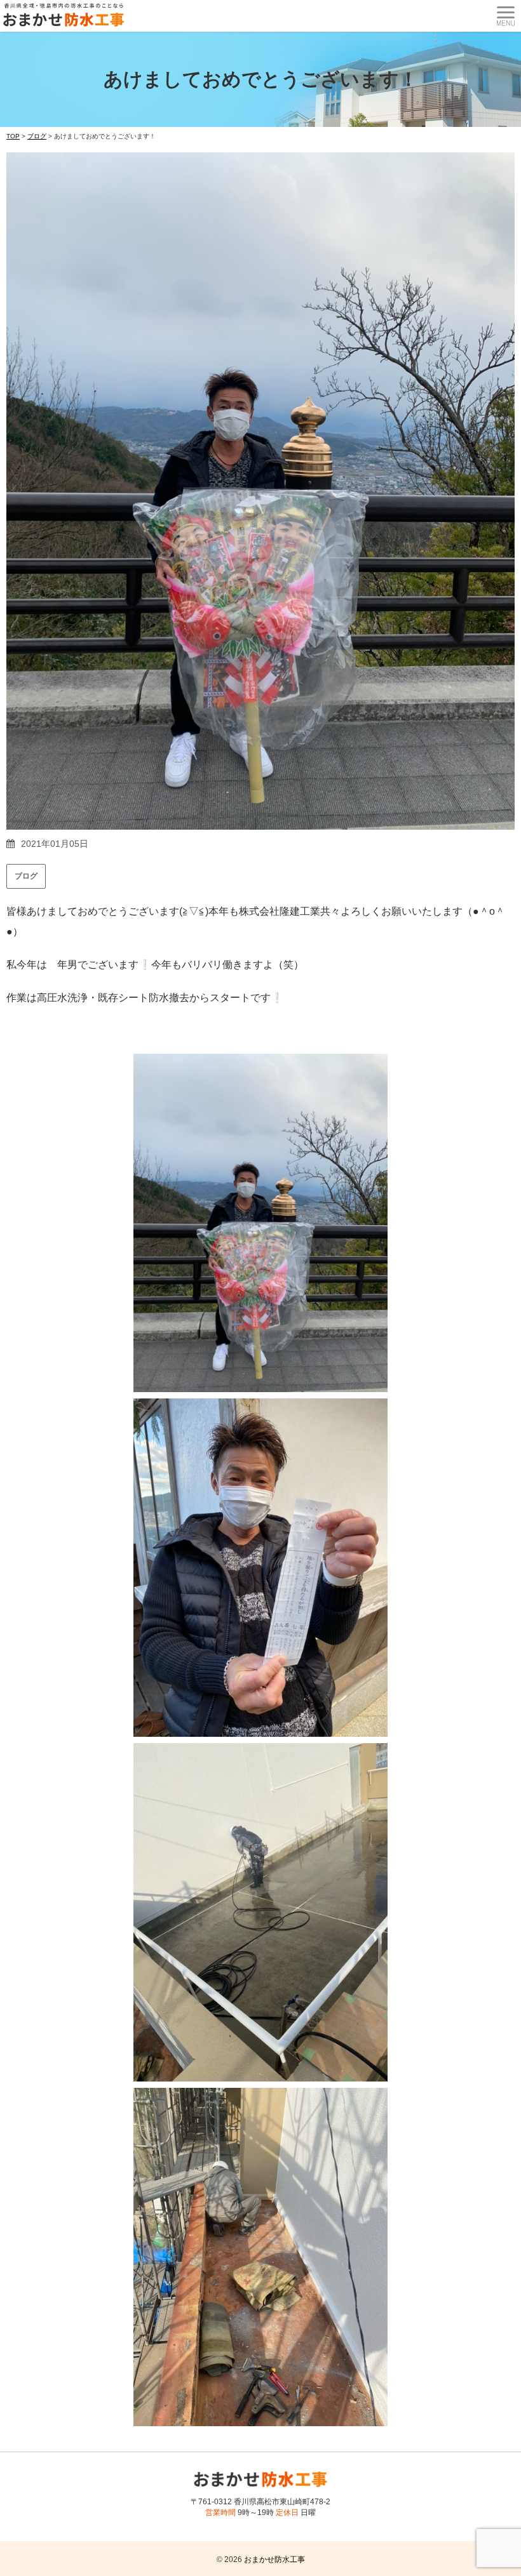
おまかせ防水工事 (274, 2559)
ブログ (26, 876)
